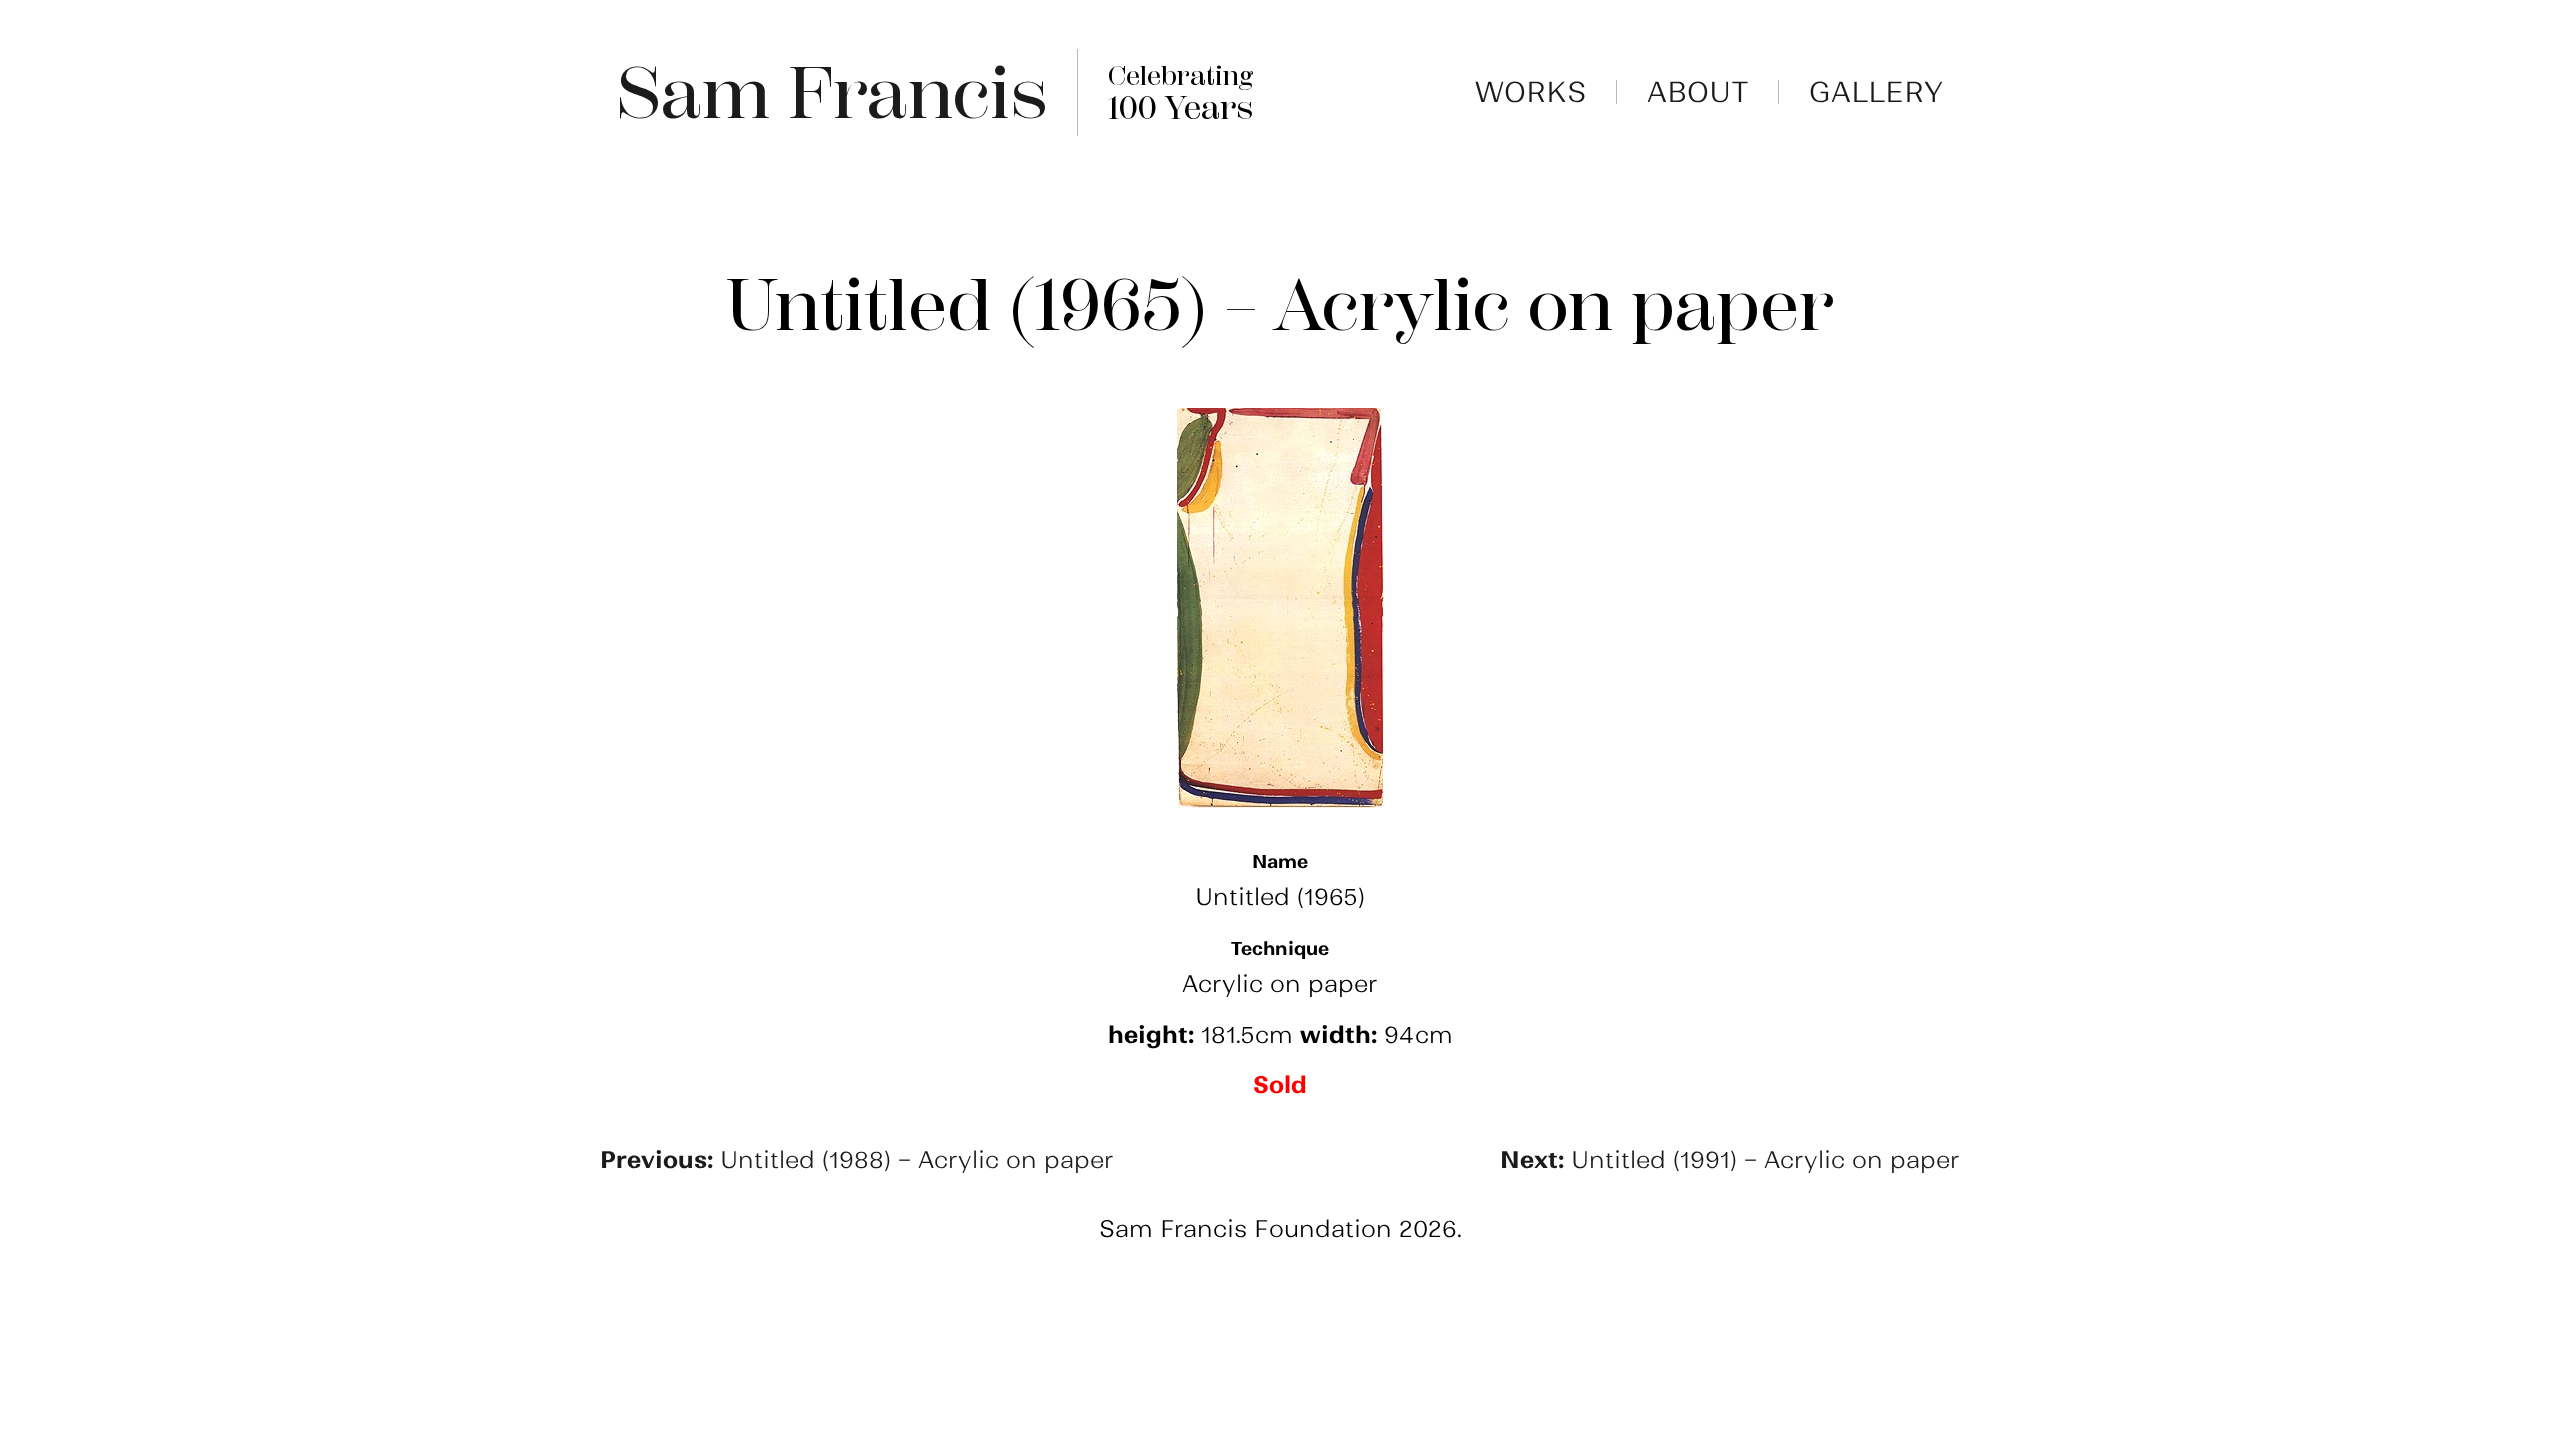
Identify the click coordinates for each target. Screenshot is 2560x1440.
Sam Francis (832, 92)
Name (1280, 861)
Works (1530, 92)
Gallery (1876, 92)
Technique (1280, 948)
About (1698, 92)
